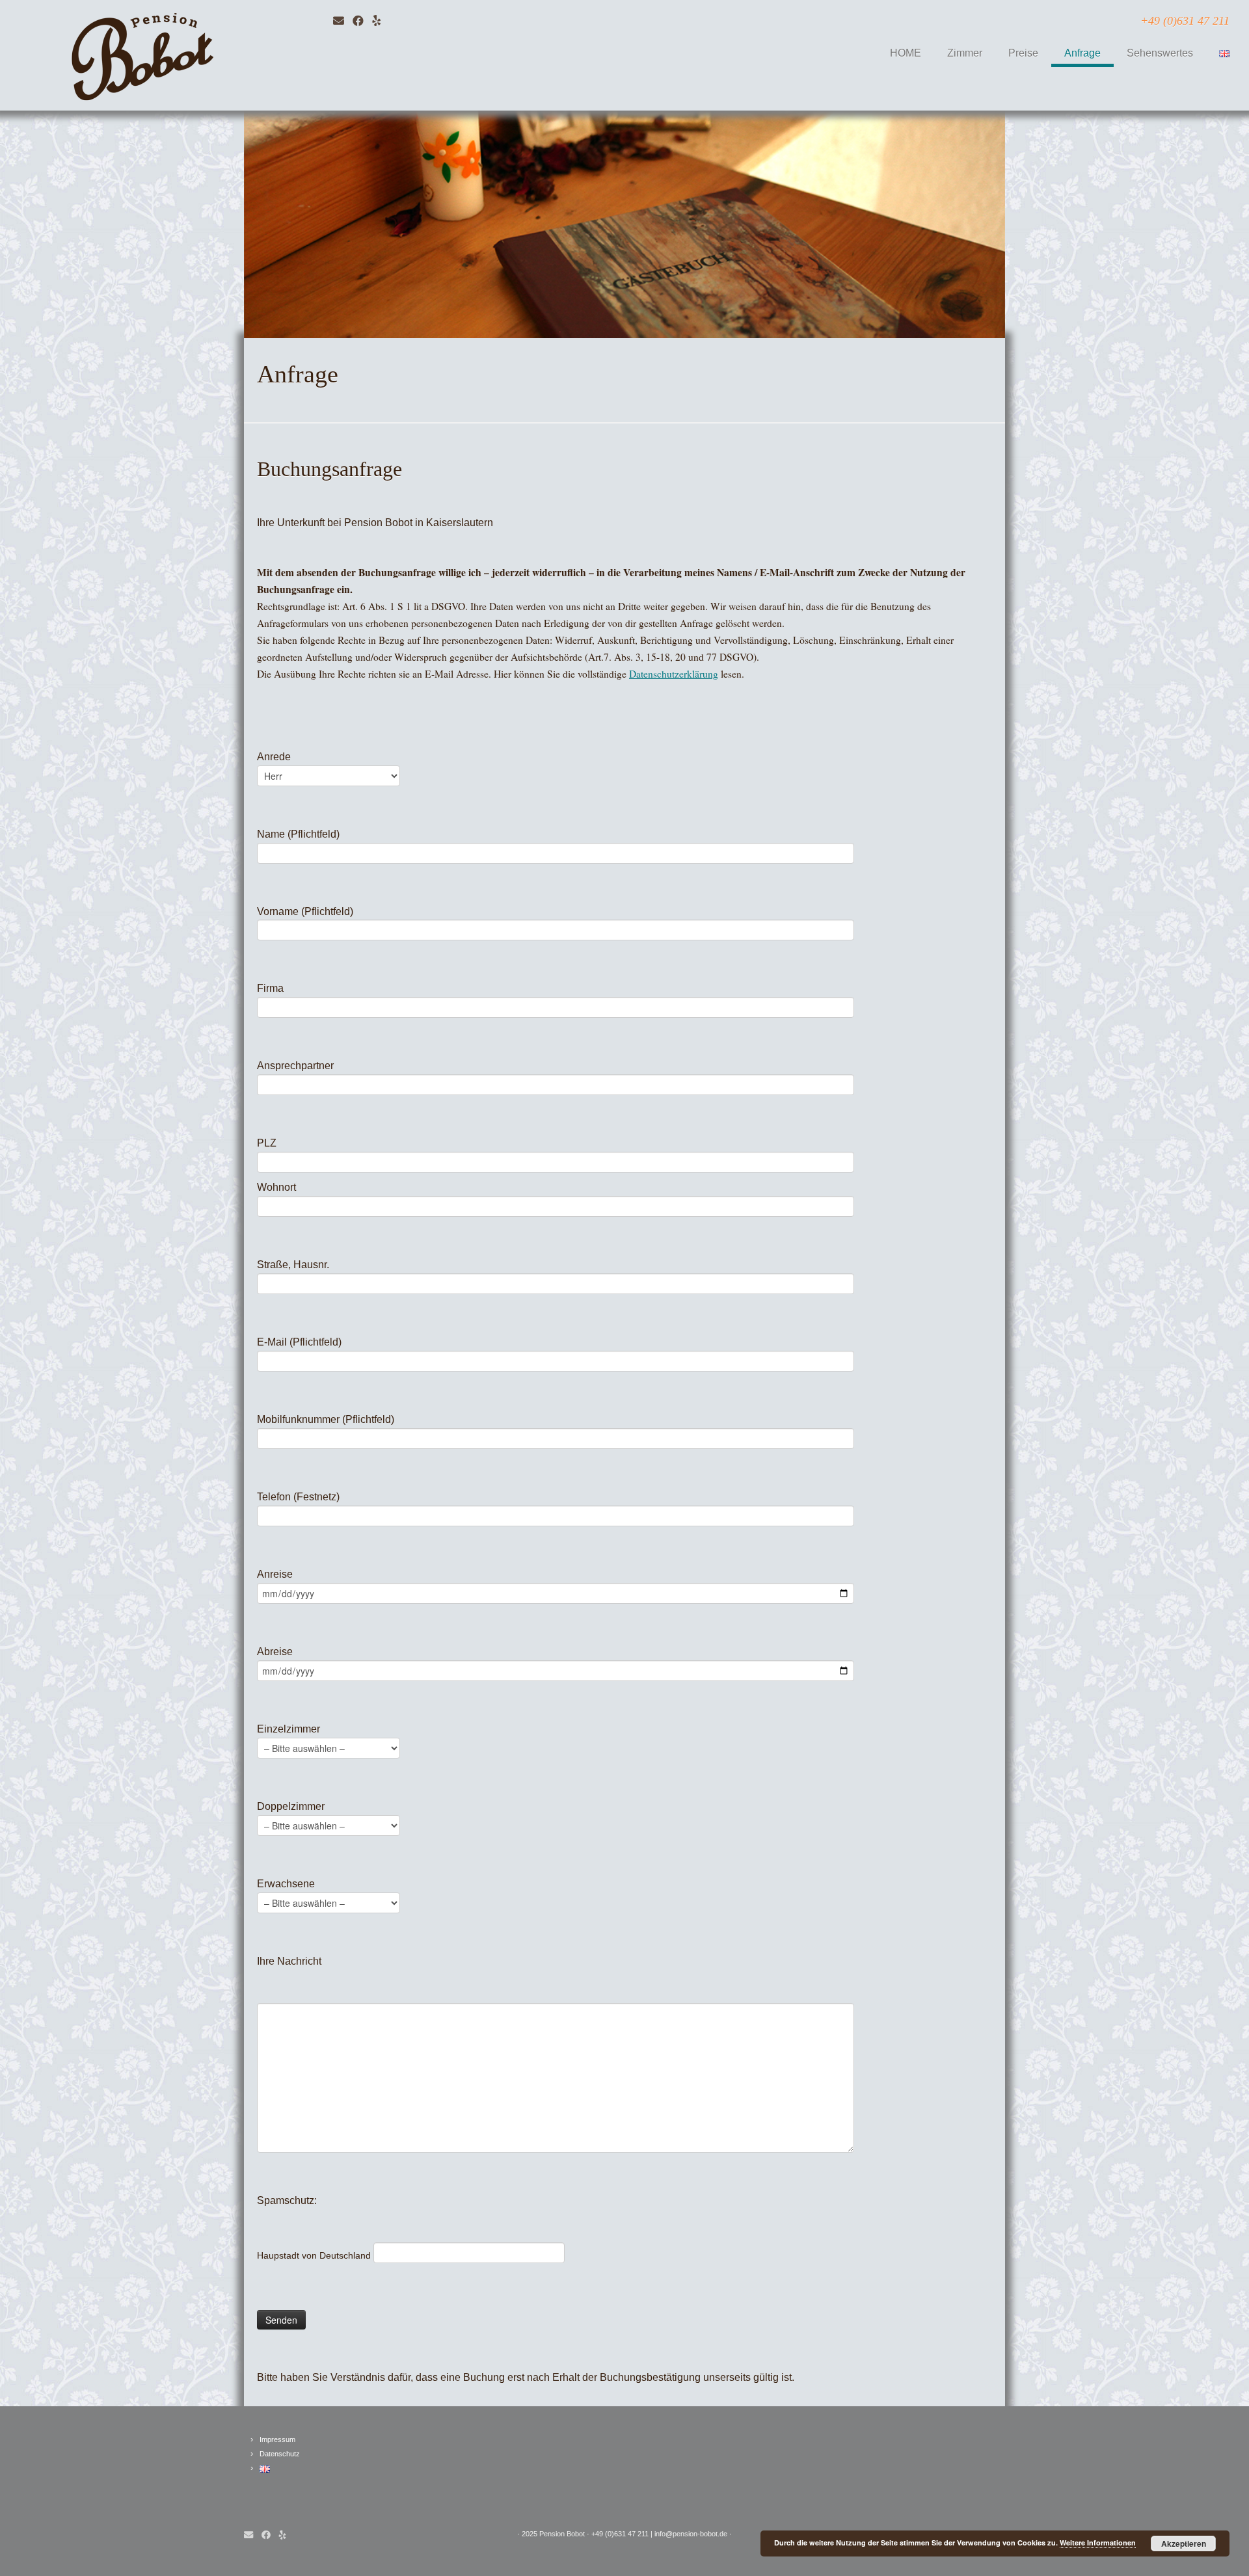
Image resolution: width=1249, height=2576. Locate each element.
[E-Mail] (343, 21)
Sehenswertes (1160, 53)
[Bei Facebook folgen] (362, 21)
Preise (1023, 53)
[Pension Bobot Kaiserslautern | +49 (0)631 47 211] (144, 55)
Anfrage (1082, 53)
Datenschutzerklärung (674, 674)
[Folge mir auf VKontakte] (381, 21)
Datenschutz (280, 2454)
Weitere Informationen (1098, 2543)
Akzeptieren (1184, 2543)
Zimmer (965, 53)
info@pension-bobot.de (691, 2534)
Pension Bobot (562, 2534)
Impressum (277, 2439)
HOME (906, 53)
